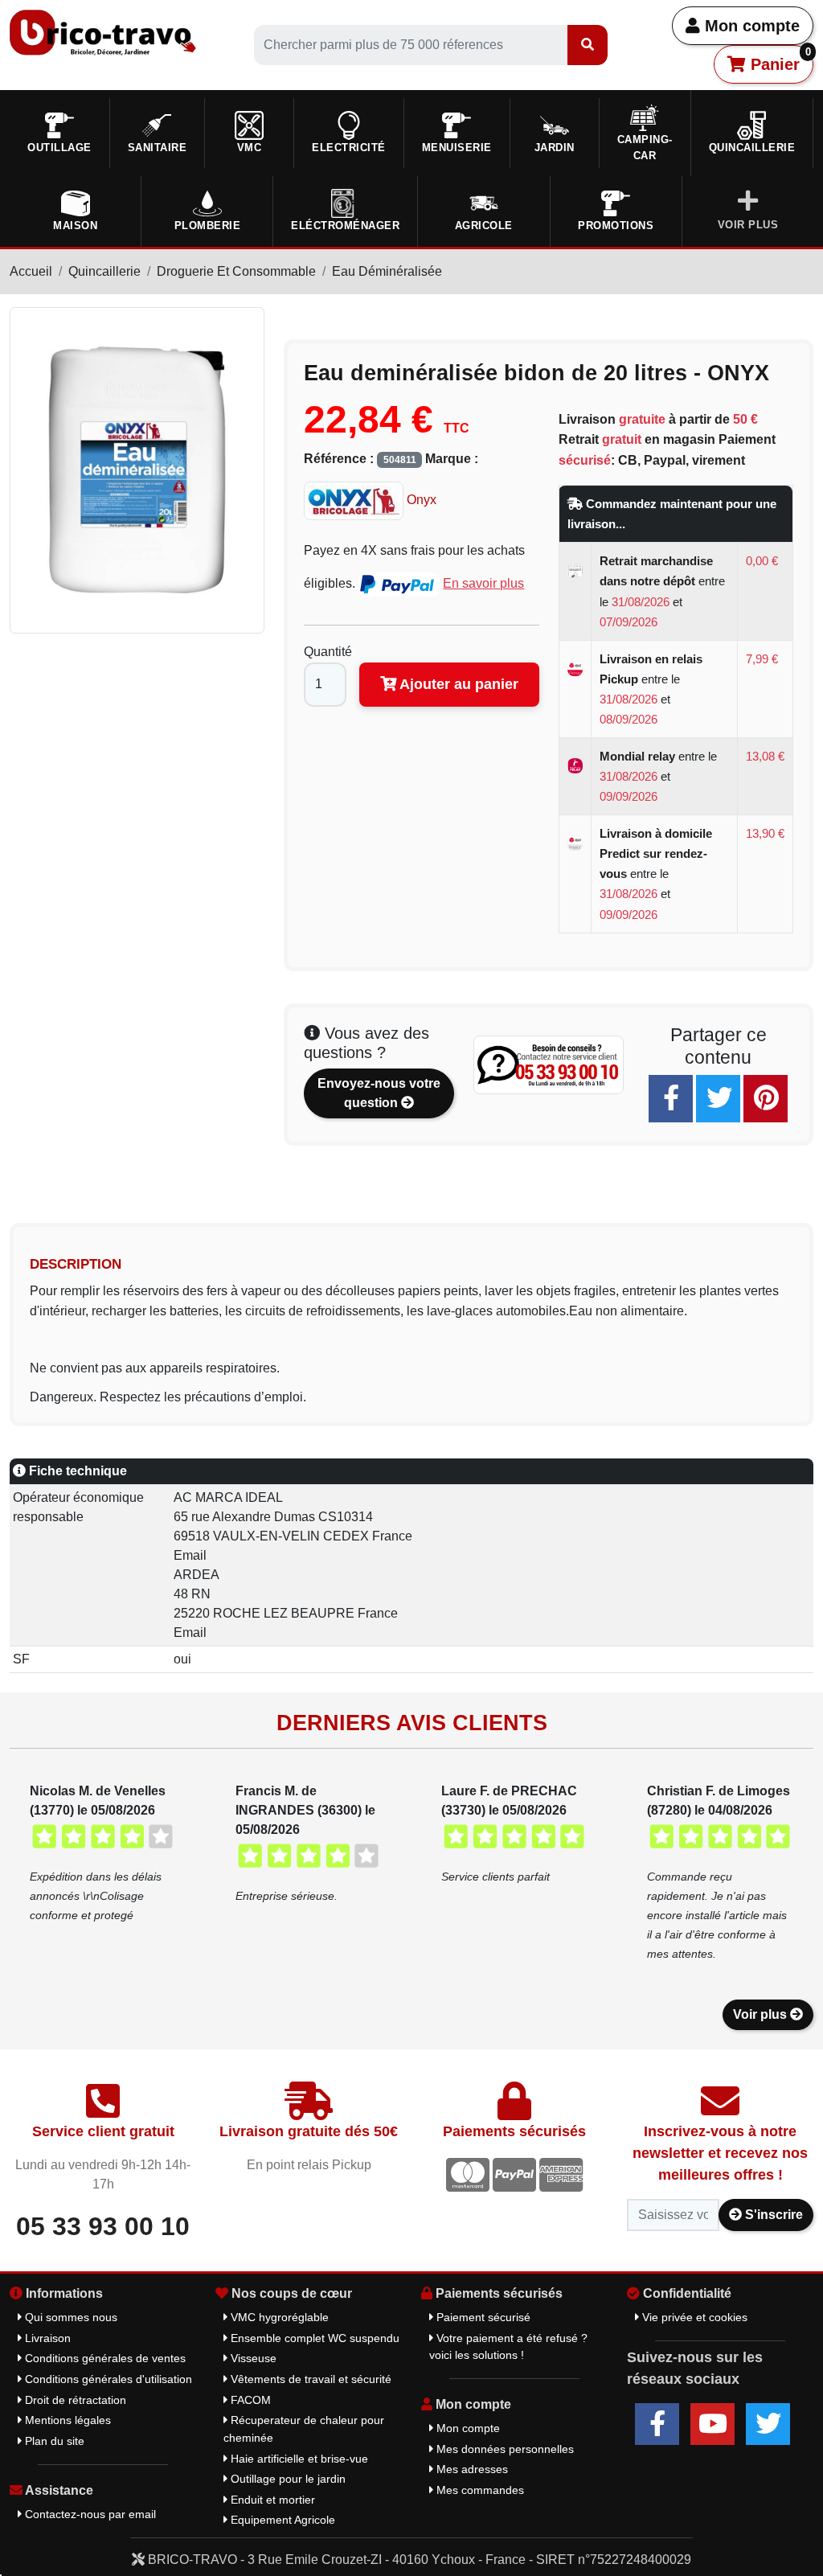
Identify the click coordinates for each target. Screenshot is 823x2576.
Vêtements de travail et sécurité (309, 2379)
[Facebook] (671, 1099)
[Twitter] (718, 1099)
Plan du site (53, 2441)
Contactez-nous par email (89, 2514)
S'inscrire (772, 2215)
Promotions (616, 226)
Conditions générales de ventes (104, 2358)
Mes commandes (479, 2490)
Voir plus (762, 2014)
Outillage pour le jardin (287, 2479)
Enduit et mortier (271, 2500)
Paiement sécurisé (482, 2317)
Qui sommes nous (70, 2317)
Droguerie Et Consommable (236, 271)
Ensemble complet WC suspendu (313, 2338)
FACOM (249, 2400)
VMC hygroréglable (278, 2317)
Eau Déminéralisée (387, 271)
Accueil (31, 271)
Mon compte (750, 26)
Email (190, 1555)
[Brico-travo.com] (103, 32)
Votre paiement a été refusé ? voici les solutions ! (508, 2347)
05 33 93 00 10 (103, 2226)
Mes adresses (471, 2469)
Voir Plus (748, 225)
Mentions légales (66, 2420)
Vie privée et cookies (693, 2317)
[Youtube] (712, 2424)
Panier (778, 59)
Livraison (46, 2338)
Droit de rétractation (74, 2400)
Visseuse (252, 2358)
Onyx (420, 500)
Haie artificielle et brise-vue (298, 2459)
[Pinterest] (766, 1099)
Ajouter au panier (457, 684)
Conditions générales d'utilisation (107, 2379)
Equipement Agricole (281, 2520)
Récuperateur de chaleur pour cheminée (304, 2429)
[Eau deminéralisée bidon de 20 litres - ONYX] (137, 469)
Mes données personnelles (504, 2449)
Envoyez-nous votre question (379, 1093)
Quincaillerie (104, 271)
